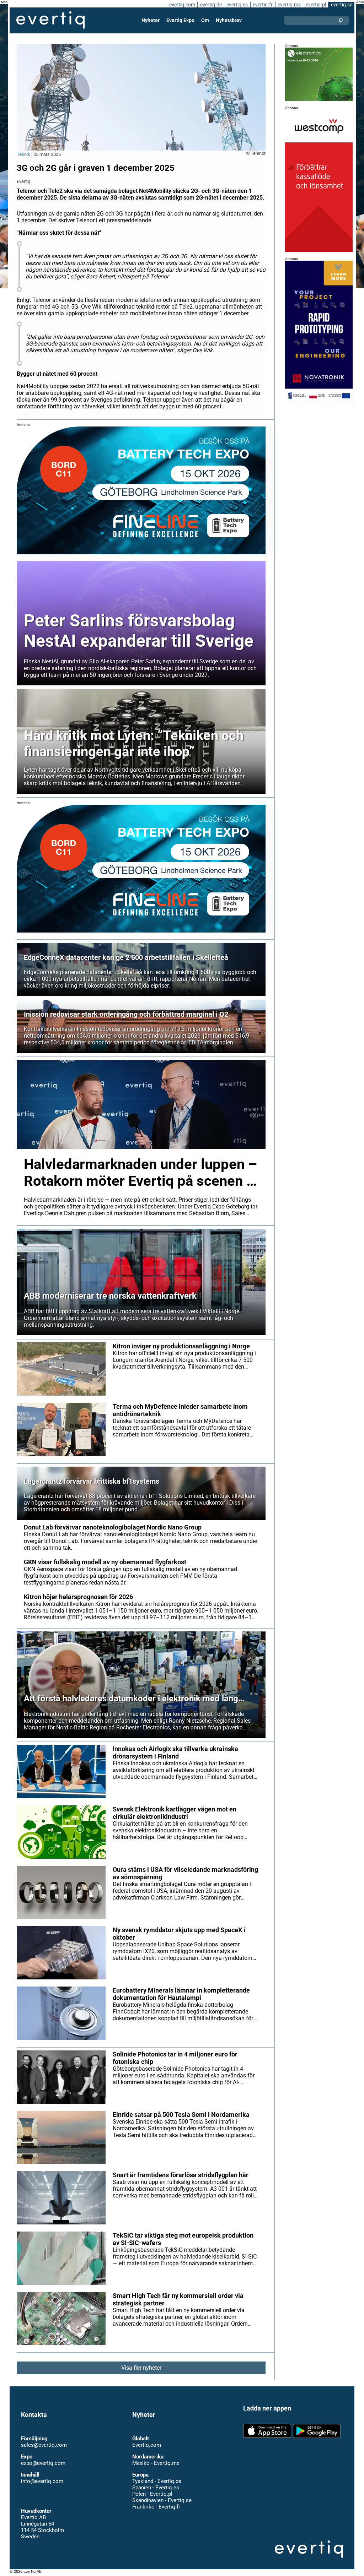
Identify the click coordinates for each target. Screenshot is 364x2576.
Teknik (23, 154)
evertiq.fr (263, 5)
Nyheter (151, 20)
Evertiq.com (147, 2439)
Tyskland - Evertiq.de (157, 2475)
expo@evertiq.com (43, 2457)
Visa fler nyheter (141, 2368)
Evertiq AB (50, 20)
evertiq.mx (289, 5)
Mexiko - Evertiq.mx (156, 2457)
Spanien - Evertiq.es (156, 2481)
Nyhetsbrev (229, 20)
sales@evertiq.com (44, 2439)
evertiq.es (237, 5)
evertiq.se (342, 5)
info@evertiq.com (42, 2475)
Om (205, 20)
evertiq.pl (316, 5)
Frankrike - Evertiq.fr (156, 2500)
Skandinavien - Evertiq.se (162, 2494)
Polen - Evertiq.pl (152, 2488)
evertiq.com (182, 5)
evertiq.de (211, 5)
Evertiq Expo (180, 20)
